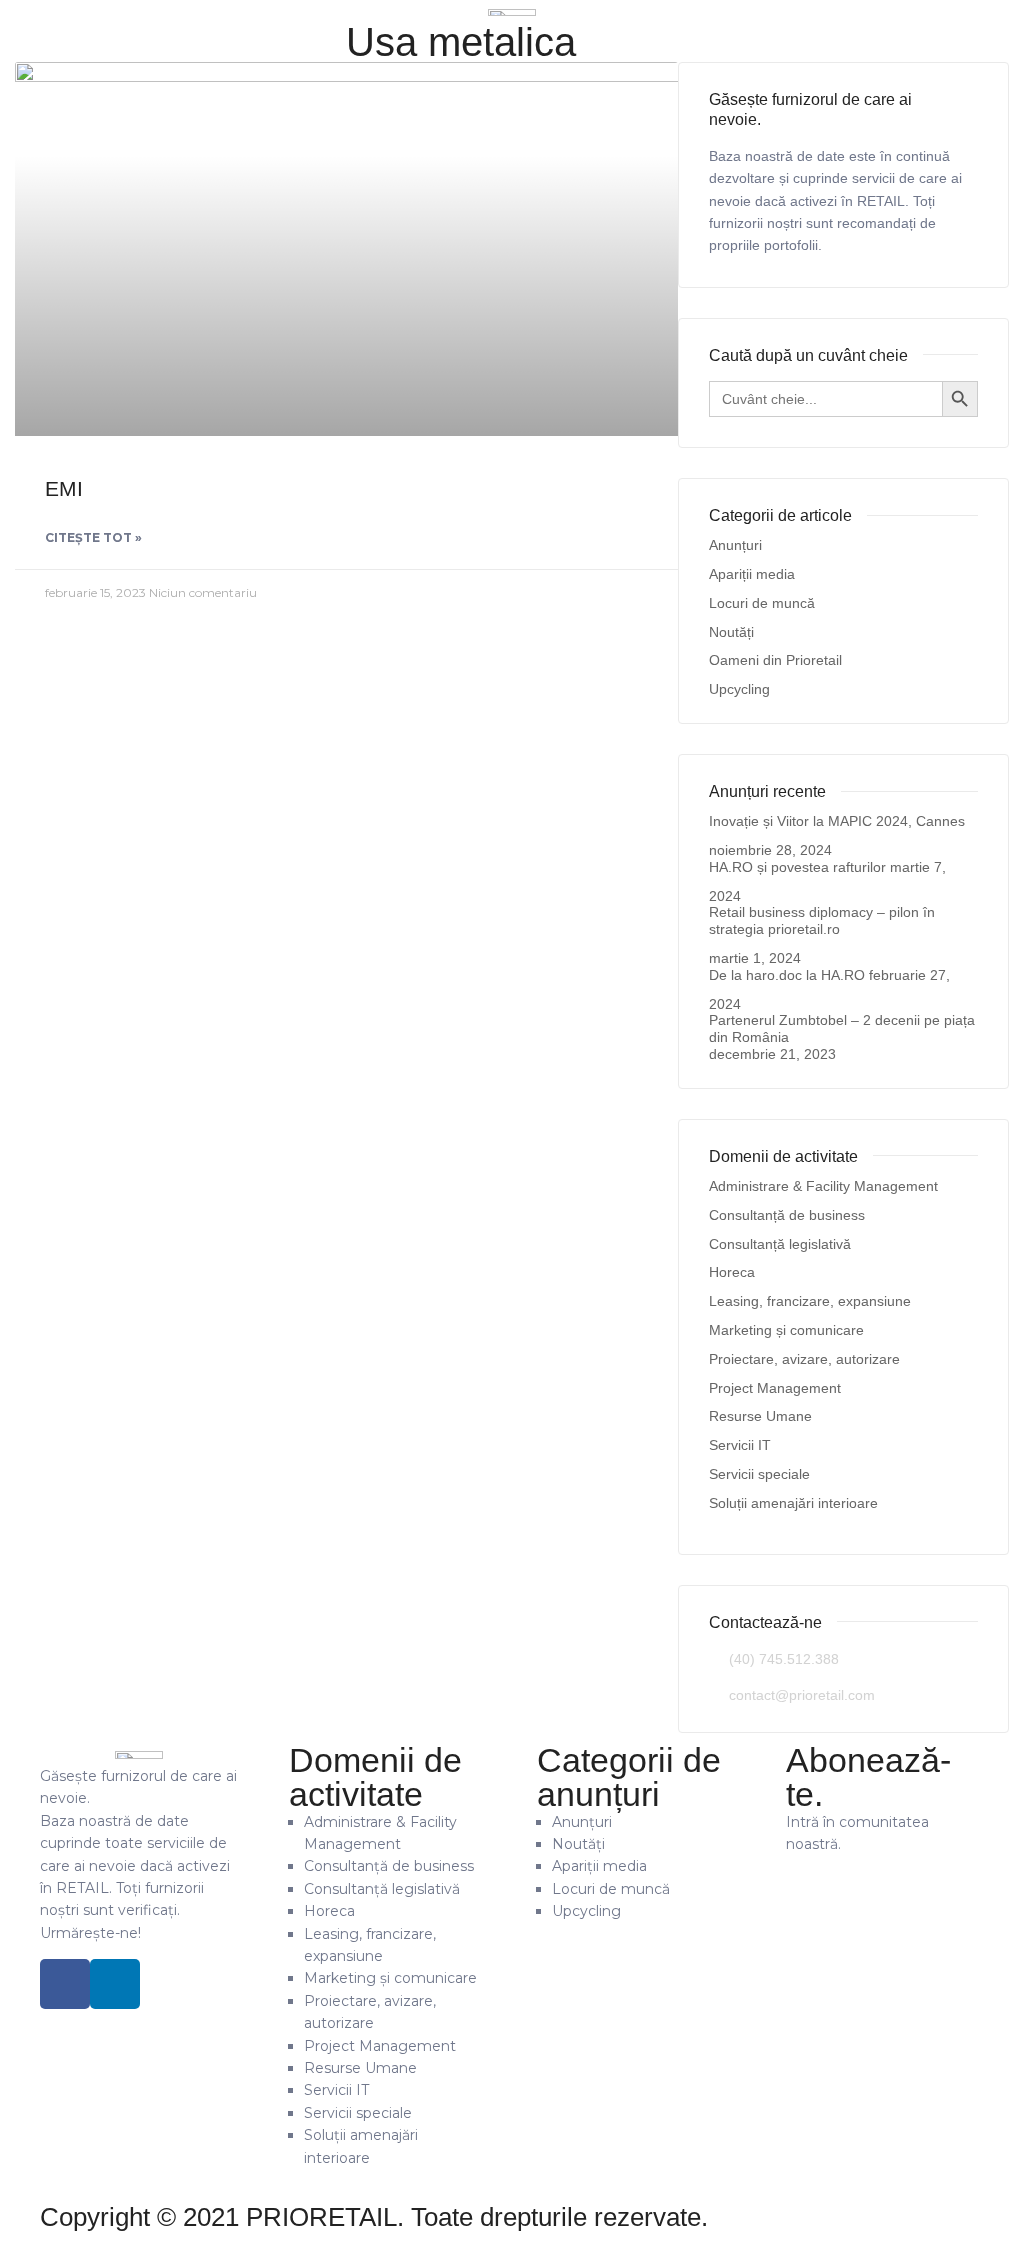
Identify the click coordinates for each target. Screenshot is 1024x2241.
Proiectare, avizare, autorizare (804, 1359)
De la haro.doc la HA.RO (787, 975)
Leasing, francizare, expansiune (810, 1301)
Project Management (775, 1388)
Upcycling (739, 689)
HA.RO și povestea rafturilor (797, 867)
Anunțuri (735, 545)
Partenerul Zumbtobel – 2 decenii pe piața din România (842, 1028)
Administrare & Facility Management (823, 1186)
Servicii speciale (759, 1474)
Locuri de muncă (762, 603)
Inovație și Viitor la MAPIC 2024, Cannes (837, 821)
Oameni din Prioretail (775, 660)
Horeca (732, 1272)
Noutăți (731, 632)
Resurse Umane (760, 1416)
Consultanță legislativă (780, 1244)
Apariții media (752, 574)
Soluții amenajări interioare (793, 1503)
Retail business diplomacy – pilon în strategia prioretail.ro (822, 920)
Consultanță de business (787, 1215)
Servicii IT (740, 1445)
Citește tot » (93, 537)
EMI (64, 488)
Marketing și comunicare (786, 1330)
